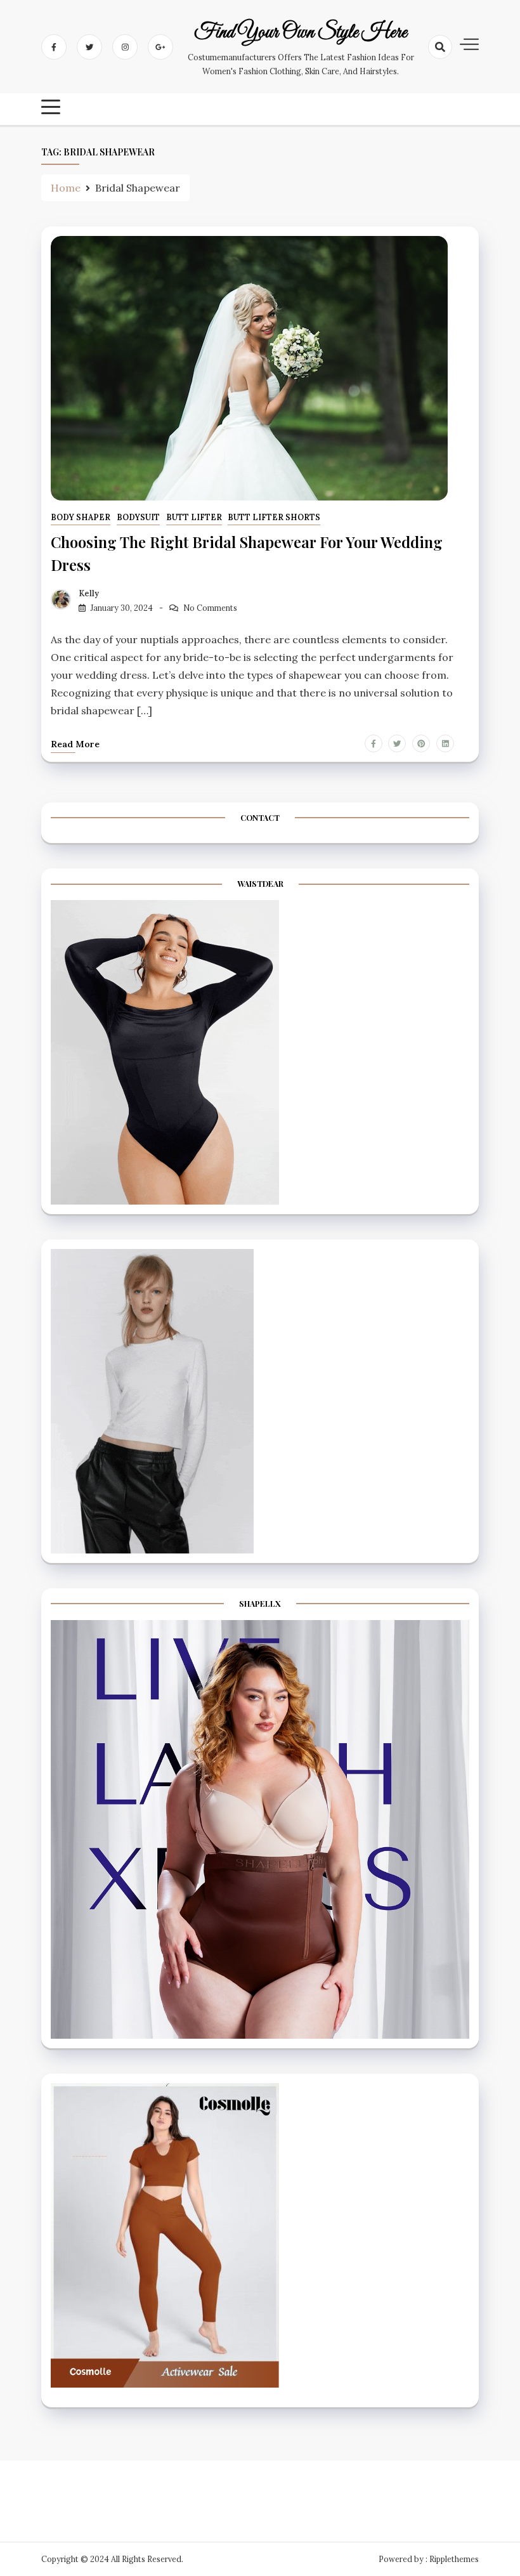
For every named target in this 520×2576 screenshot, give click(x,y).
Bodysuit (138, 517)
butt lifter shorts (274, 517)
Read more (75, 744)
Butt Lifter (194, 517)
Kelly (89, 593)
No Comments (210, 608)
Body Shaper (81, 517)
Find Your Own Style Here (301, 33)
